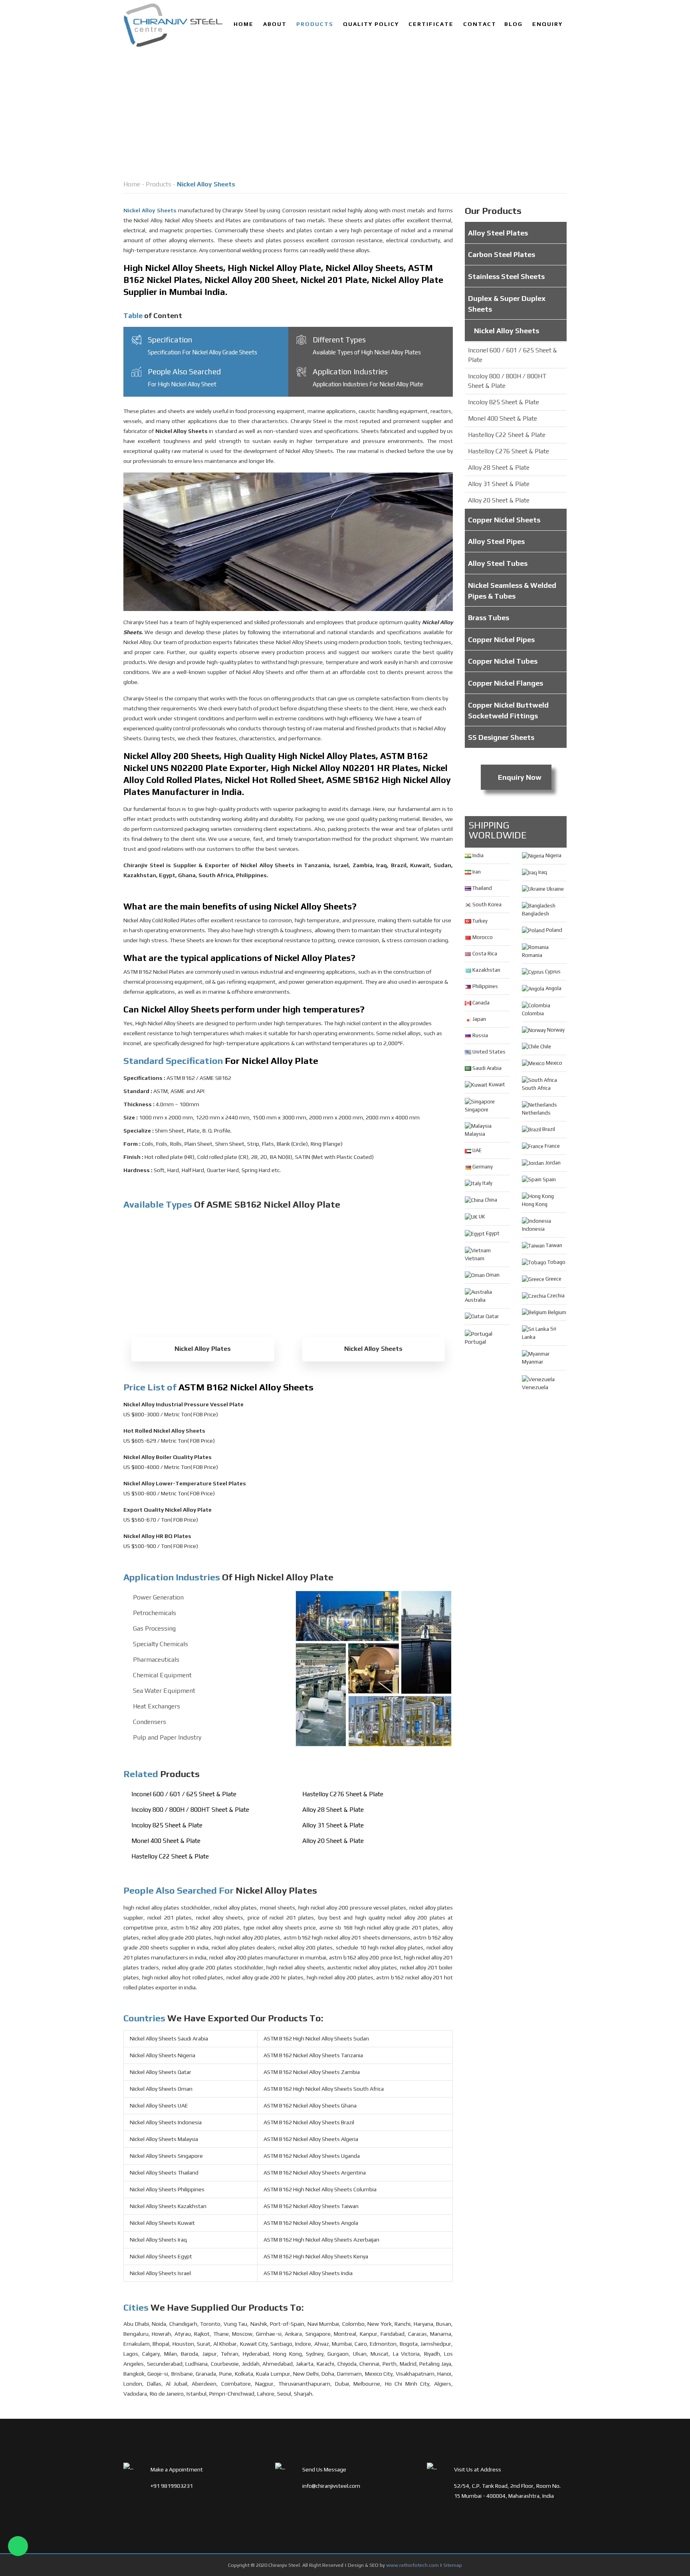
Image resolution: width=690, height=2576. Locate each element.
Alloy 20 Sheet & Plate (333, 1841)
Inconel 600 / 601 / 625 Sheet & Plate (184, 1794)
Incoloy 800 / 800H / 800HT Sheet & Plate (190, 1810)
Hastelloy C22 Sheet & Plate (170, 1856)
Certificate (431, 24)
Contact (480, 24)
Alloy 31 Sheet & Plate (333, 1825)
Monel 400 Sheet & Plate (166, 1841)
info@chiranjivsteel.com (331, 2486)
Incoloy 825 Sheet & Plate (167, 1825)
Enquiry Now (519, 777)
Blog (514, 24)
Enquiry (547, 24)
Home (244, 24)
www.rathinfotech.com (412, 2565)
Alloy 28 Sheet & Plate (333, 1810)
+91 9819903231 (172, 2486)
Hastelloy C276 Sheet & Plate (343, 1794)
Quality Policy (371, 24)
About (275, 24)
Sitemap (453, 2565)
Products (315, 24)
